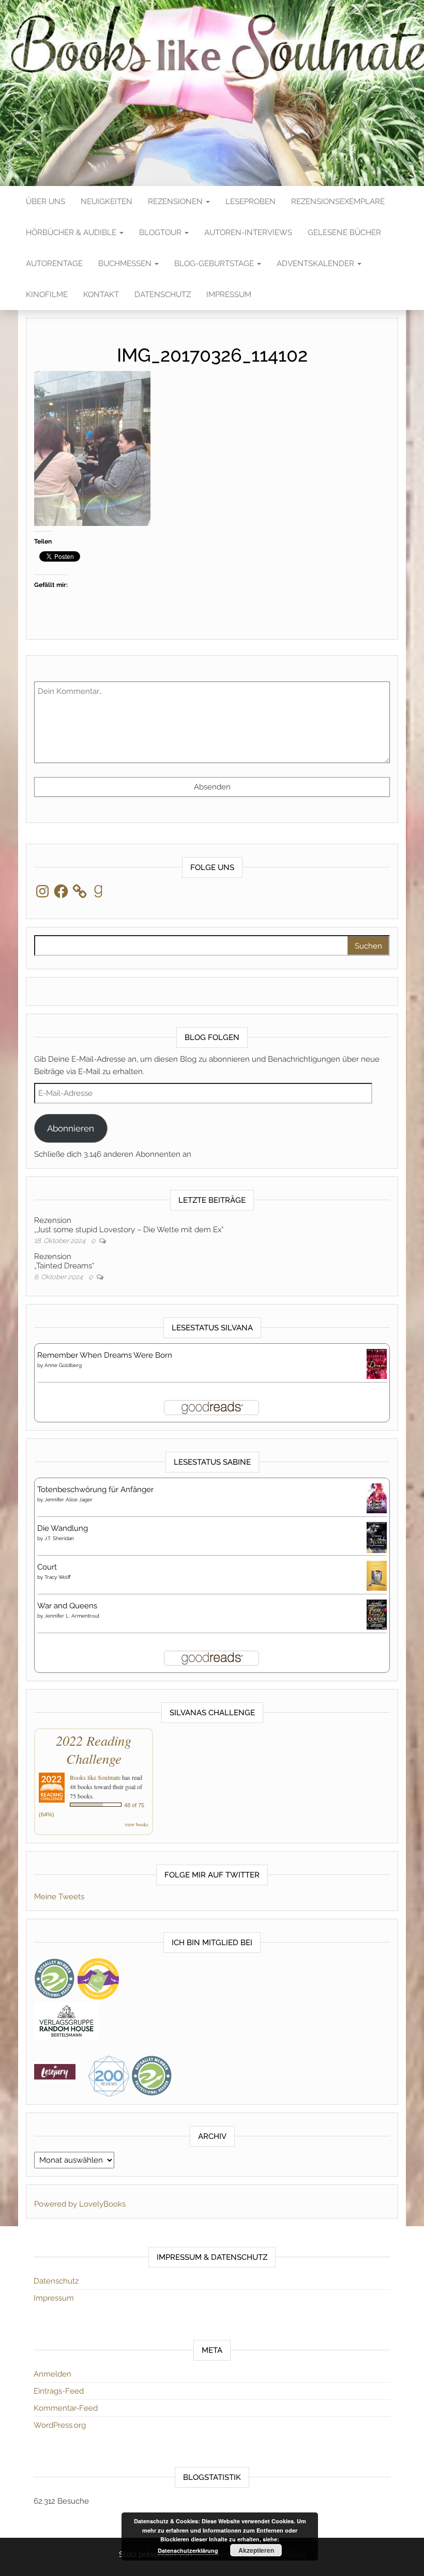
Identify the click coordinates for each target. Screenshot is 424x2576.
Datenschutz (163, 294)
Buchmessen (126, 263)
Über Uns (46, 201)
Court (47, 1567)
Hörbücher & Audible (72, 232)
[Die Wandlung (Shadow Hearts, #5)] (377, 1538)
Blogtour (161, 232)
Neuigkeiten (107, 201)
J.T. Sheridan (59, 1538)
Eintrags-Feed (59, 2391)
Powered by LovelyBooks (80, 2204)
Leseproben (251, 201)
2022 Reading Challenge (94, 1749)
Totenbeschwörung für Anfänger (95, 1489)
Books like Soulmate (95, 1777)
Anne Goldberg (63, 1365)
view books (137, 1824)
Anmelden (52, 2374)
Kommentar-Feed (66, 2408)
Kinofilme (47, 294)
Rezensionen (176, 201)
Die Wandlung (63, 1528)
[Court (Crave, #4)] (377, 1575)
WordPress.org (60, 2425)
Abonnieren (71, 1128)
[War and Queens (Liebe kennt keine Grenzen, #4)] (377, 1614)
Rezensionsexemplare (338, 201)
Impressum (229, 294)
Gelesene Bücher (344, 232)
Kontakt (101, 294)
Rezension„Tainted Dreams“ (64, 1261)
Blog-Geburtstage (215, 263)
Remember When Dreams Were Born (105, 1355)
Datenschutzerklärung (188, 2550)
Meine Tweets (59, 1897)
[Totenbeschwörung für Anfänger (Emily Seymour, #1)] (377, 1498)
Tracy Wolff (58, 1577)
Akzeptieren (256, 2550)
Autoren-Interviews (248, 232)
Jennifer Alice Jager (69, 1500)
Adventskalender (316, 263)
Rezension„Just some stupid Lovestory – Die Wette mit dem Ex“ (129, 1225)
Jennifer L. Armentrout (72, 1616)
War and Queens (67, 1606)
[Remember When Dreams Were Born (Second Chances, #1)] (377, 1363)
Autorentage (54, 263)
